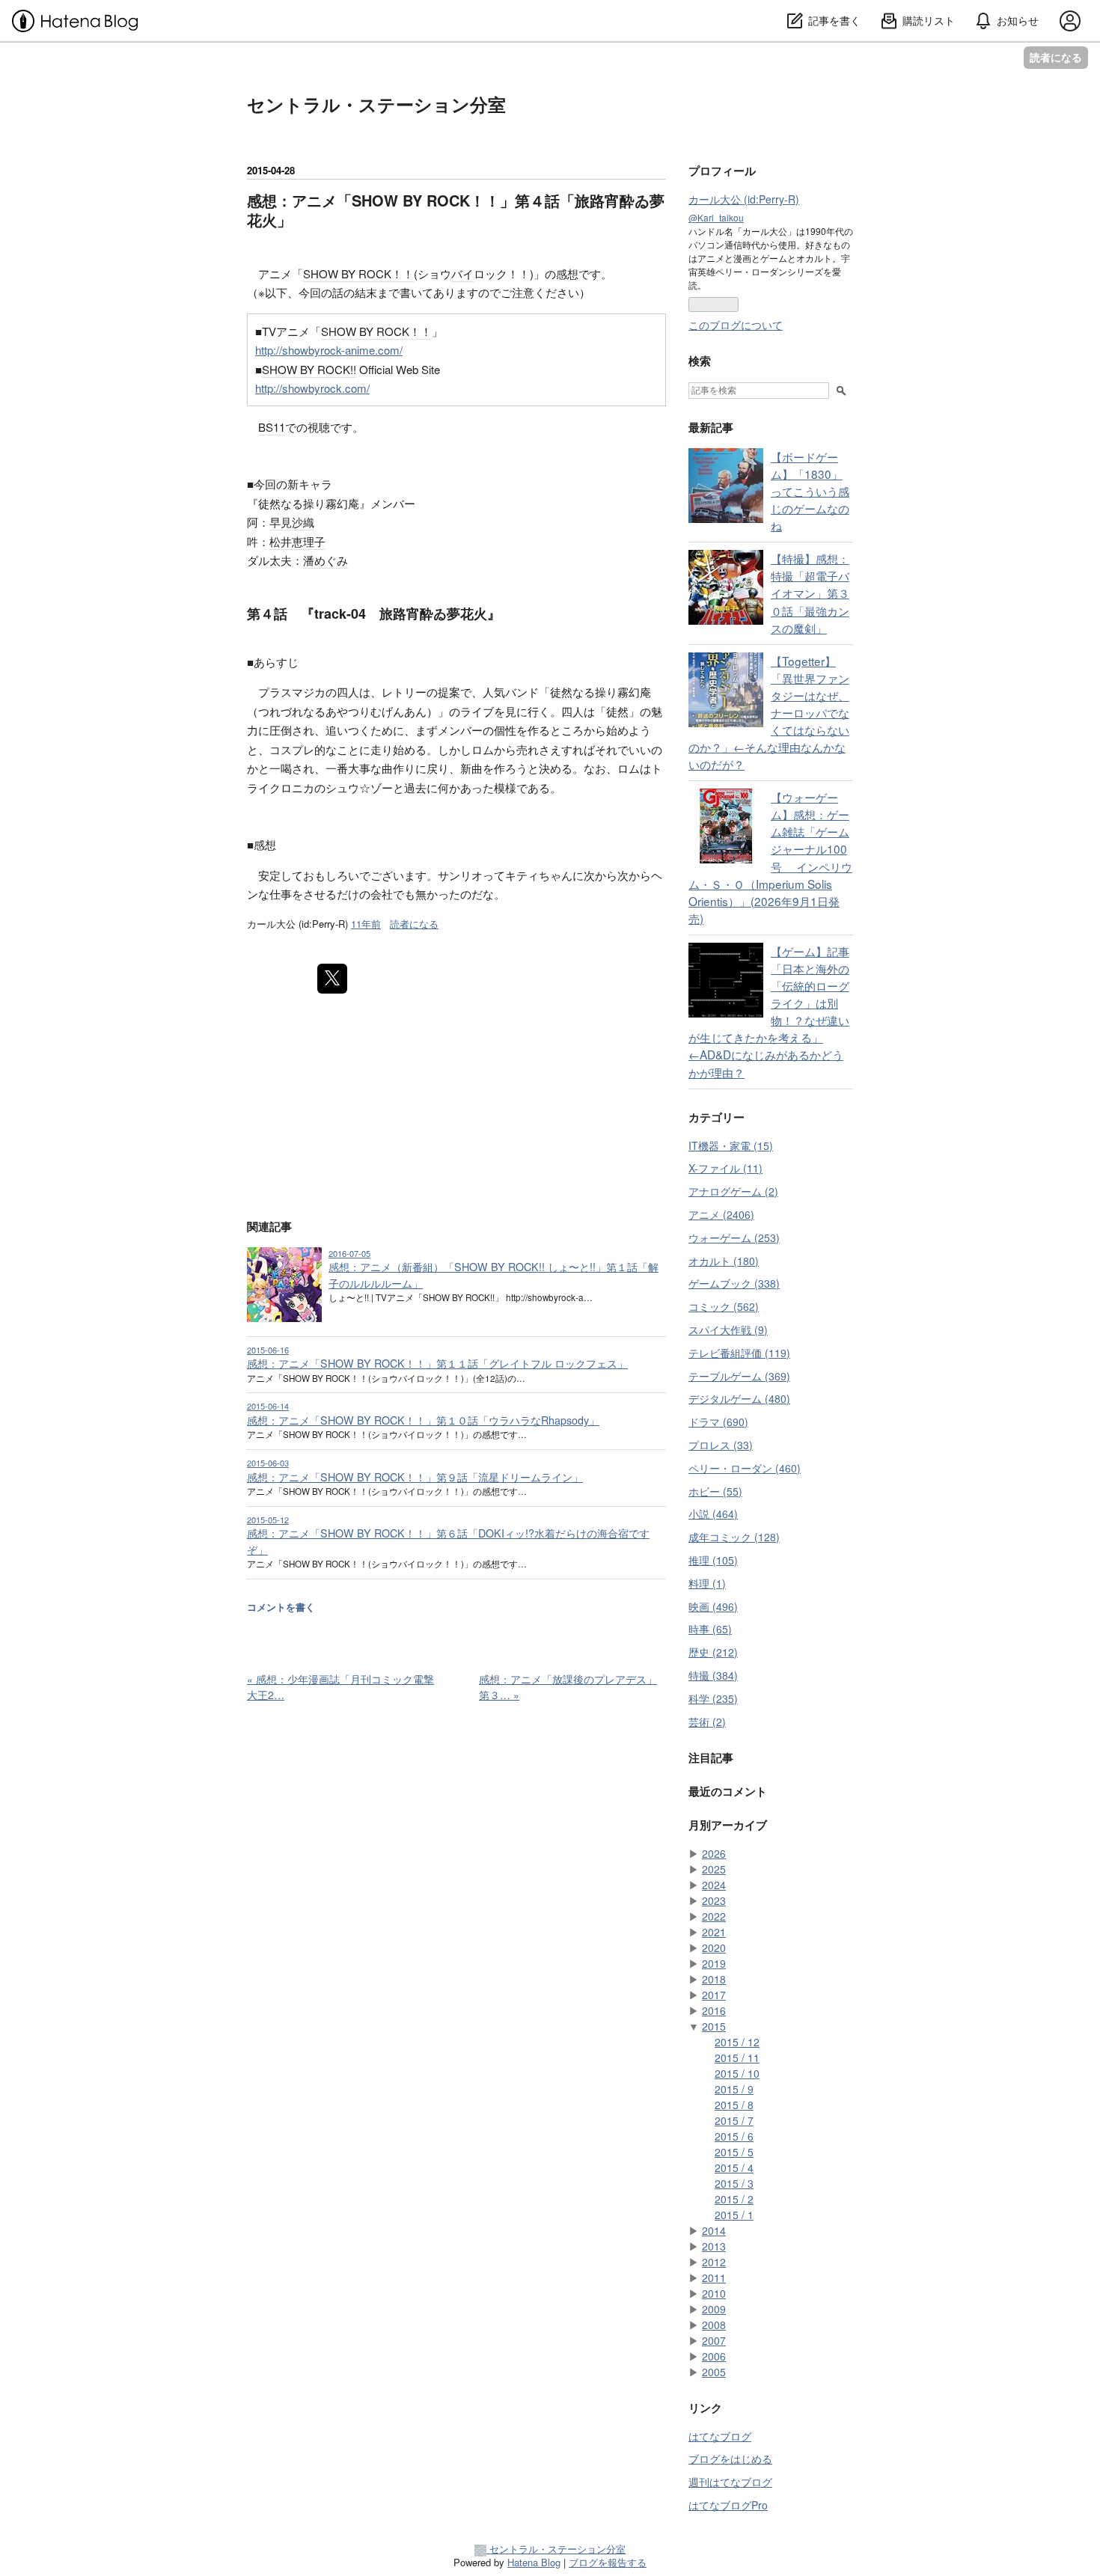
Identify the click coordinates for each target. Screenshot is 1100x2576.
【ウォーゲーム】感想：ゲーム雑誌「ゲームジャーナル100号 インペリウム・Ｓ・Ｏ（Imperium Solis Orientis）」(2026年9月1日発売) (770, 857)
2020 (714, 1948)
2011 (714, 2277)
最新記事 (711, 427)
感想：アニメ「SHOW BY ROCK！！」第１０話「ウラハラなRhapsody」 (423, 1420)
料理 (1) (707, 1583)
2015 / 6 (734, 2136)
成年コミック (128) (734, 1537)
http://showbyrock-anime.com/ (329, 350)
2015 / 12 (737, 2042)
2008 (714, 2325)
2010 (714, 2293)
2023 (714, 1900)
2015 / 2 (734, 2199)
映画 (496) (713, 1606)
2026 (714, 1853)
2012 (714, 2262)
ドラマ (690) (718, 1422)
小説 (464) (713, 1514)
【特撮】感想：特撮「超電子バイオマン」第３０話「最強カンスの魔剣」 (810, 593)
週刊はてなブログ (730, 2482)
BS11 (272, 427)
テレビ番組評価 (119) (739, 1353)
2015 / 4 (734, 2167)
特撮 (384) (713, 1675)
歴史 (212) (713, 1652)
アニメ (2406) (721, 1214)
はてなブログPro (728, 2505)
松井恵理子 (297, 541)
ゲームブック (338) (734, 1283)
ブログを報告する (608, 2562)
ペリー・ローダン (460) (745, 1468)
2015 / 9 (734, 2089)
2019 (714, 1963)
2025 (714, 1869)
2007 (714, 2340)
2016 (714, 2010)
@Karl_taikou (716, 217)
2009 (714, 2309)
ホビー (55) (715, 1491)
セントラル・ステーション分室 (376, 104)
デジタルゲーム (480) (739, 1398)
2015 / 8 (734, 2105)
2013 (714, 2246)
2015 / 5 (734, 2152)
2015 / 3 (734, 2183)
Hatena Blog (534, 2562)
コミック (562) (724, 1306)
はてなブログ (720, 2436)
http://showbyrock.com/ (312, 388)
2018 (714, 1979)
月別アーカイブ (728, 1825)
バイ (462, 273)
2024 (714, 1885)
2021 (714, 1932)
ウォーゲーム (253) (734, 1237)
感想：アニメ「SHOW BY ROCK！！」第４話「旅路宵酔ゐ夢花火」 (456, 210)
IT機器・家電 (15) (731, 1145)
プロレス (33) (721, 1445)
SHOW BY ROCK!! (309, 369)
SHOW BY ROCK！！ (358, 273)
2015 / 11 (737, 2058)
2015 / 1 (734, 2215)
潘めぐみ (326, 560)
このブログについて (736, 325)
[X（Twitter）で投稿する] (332, 979)
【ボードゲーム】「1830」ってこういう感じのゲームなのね (810, 491)
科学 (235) (713, 1698)
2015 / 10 (737, 2073)
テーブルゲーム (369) (739, 1376)
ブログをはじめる (730, 2459)
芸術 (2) (707, 1722)
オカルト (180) (724, 1261)
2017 (714, 1995)
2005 (714, 2372)
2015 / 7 (734, 2120)
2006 (714, 2356)
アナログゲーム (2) (733, 1191)
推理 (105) (713, 1560)
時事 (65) (710, 1629)
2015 (714, 2026)
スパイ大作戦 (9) (728, 1330)
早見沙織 (292, 522)
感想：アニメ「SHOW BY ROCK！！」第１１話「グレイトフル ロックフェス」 (437, 1363)
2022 (714, 1916)
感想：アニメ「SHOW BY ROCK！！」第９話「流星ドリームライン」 (415, 1477)
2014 (714, 2230)
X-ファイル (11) (725, 1168)
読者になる (1056, 57)
